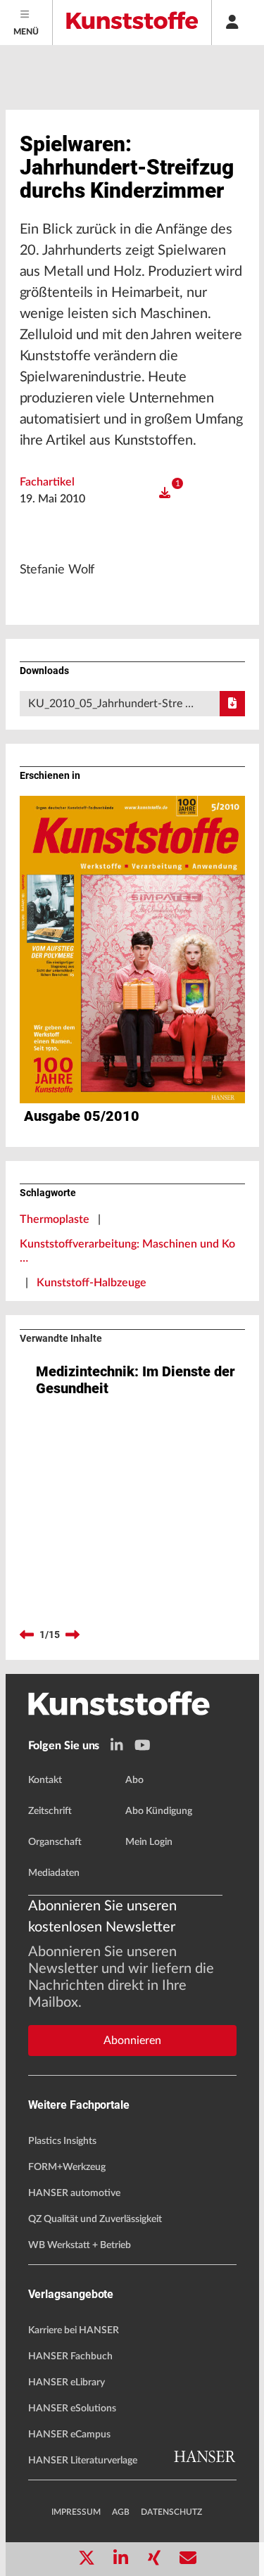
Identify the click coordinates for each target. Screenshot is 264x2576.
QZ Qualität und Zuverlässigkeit (95, 2219)
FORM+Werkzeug (67, 2167)
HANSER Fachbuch (70, 2356)
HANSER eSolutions (72, 2409)
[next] (73, 1635)
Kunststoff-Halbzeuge (92, 1283)
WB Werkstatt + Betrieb (80, 2245)
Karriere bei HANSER (74, 2330)
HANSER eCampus (69, 2435)
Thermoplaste (55, 1219)
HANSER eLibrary (67, 2383)
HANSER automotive (74, 2193)
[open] (165, 493)
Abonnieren (132, 2041)
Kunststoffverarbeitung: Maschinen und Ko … (127, 1251)
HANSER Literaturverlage (83, 2461)
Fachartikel (47, 482)
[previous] (27, 1635)
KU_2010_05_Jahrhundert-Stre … (111, 704)
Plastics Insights (62, 2141)
